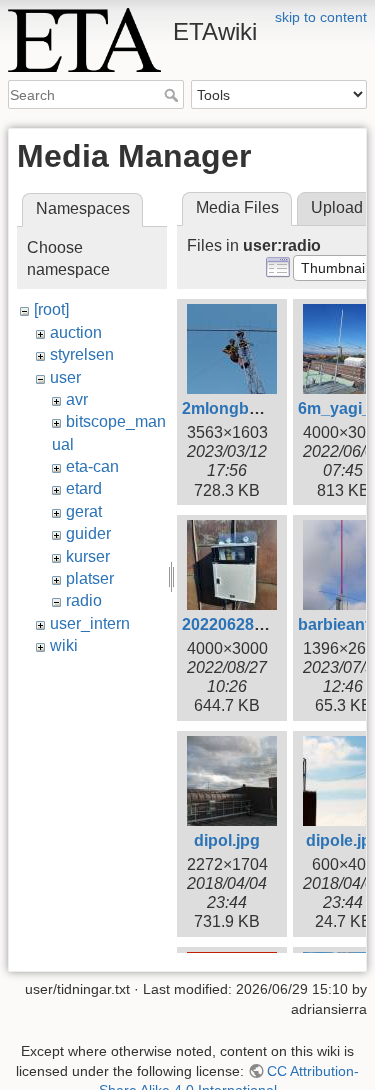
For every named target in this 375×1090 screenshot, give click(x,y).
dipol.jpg (227, 840)
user (65, 377)
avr (77, 399)
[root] (51, 309)
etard (84, 488)
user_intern (90, 623)
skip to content (321, 17)
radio (84, 600)
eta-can (92, 466)
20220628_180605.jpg (263, 624)
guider (88, 533)
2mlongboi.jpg (236, 408)
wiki (64, 645)
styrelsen (82, 354)
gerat (84, 511)
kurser (88, 556)
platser (90, 578)
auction (76, 332)
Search (173, 95)
